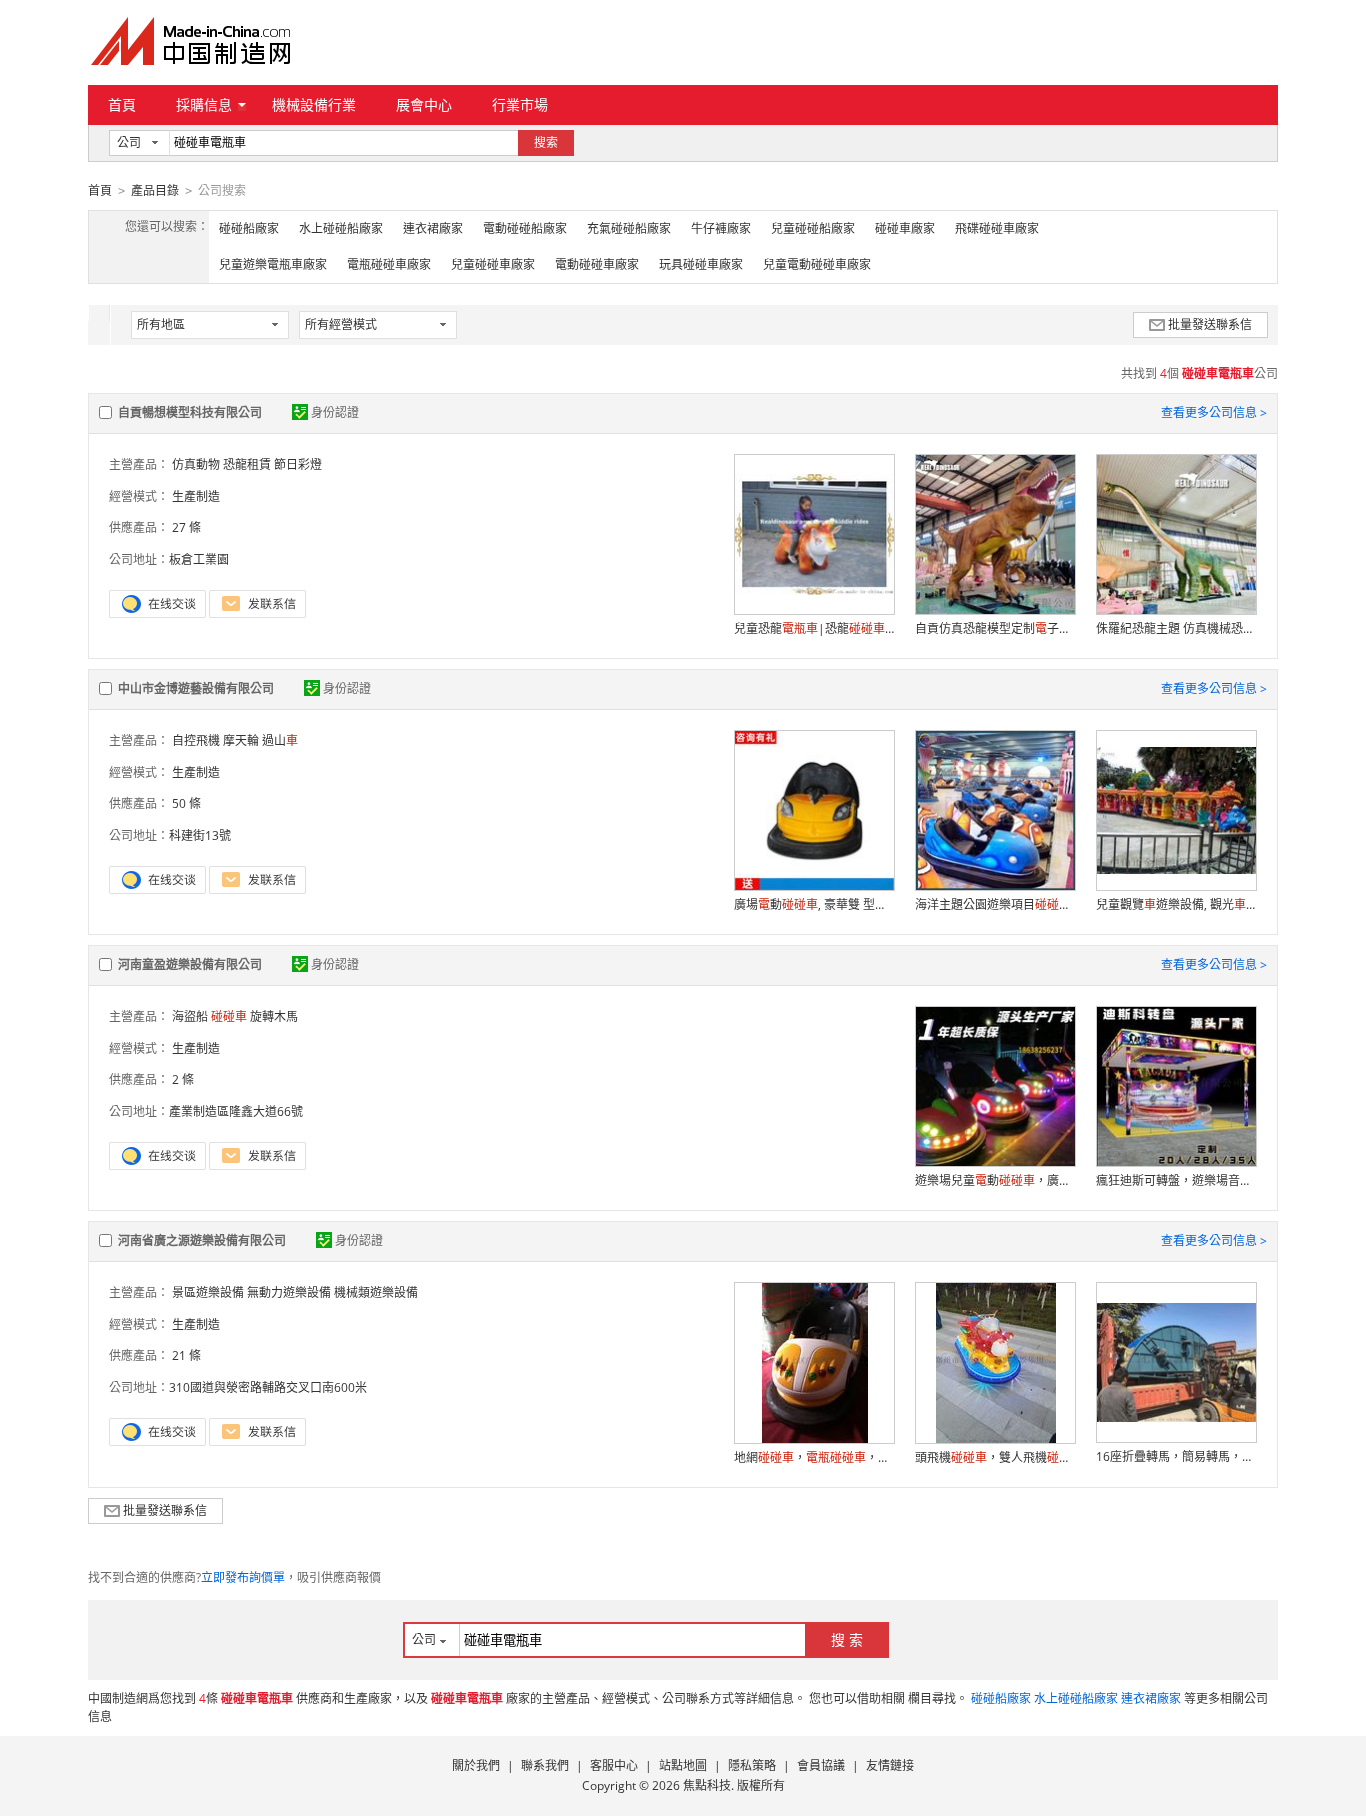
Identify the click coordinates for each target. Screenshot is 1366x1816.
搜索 (546, 142)
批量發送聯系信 (1210, 324)
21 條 (186, 1355)
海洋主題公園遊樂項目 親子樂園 (995, 904)
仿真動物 (196, 464)
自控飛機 (196, 740)
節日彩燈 (298, 464)
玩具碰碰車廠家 (701, 264)
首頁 (122, 104)
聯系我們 (545, 1765)
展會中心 (424, 104)
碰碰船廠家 (249, 228)
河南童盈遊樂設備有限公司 (190, 964)
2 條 (183, 1079)
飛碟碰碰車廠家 (997, 228)
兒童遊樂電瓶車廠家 (273, 264)
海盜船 (190, 1016)
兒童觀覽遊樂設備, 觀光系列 (1176, 904)
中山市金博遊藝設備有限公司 (196, 688)
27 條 (186, 527)
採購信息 (204, 104)
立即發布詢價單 (243, 1577)
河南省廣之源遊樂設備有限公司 (202, 1240)
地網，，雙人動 (814, 1457)
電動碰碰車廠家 (597, 264)
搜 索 (847, 1639)
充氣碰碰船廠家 (629, 228)
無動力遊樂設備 (289, 1292)
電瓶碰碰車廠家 (389, 264)
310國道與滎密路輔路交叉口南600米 (268, 1387)
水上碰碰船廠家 (341, 228)
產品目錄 (155, 190)
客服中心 (614, 1765)
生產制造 (196, 496)
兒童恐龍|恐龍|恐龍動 (814, 628)
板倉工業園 (199, 559)
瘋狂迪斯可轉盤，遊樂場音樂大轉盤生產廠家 (1176, 1180)
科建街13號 (200, 835)
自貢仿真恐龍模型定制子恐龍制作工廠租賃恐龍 (995, 628)
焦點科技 (707, 1785)
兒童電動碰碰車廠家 (817, 264)
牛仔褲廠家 (721, 228)
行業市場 (520, 104)
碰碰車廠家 (905, 228)
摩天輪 (241, 740)
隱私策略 (752, 1765)
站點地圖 (683, 1765)
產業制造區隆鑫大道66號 (236, 1111)
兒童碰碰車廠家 (493, 264)
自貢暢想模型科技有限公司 (190, 412)
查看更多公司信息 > (1214, 412)
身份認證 (335, 412)
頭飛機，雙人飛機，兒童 (995, 1457)
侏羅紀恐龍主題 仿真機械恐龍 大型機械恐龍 (1176, 628)
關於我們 (476, 1765)
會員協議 (821, 1765)
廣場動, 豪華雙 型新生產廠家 (814, 904)
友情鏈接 (890, 1765)
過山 (280, 740)
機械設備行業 (314, 104)
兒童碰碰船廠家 (813, 228)
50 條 (186, 803)
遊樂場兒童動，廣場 (995, 1180)
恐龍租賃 (247, 464)
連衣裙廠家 (433, 228)
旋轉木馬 (274, 1016)
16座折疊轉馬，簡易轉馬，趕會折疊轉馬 (1176, 1456)
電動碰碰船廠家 (525, 228)
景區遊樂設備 (208, 1292)
